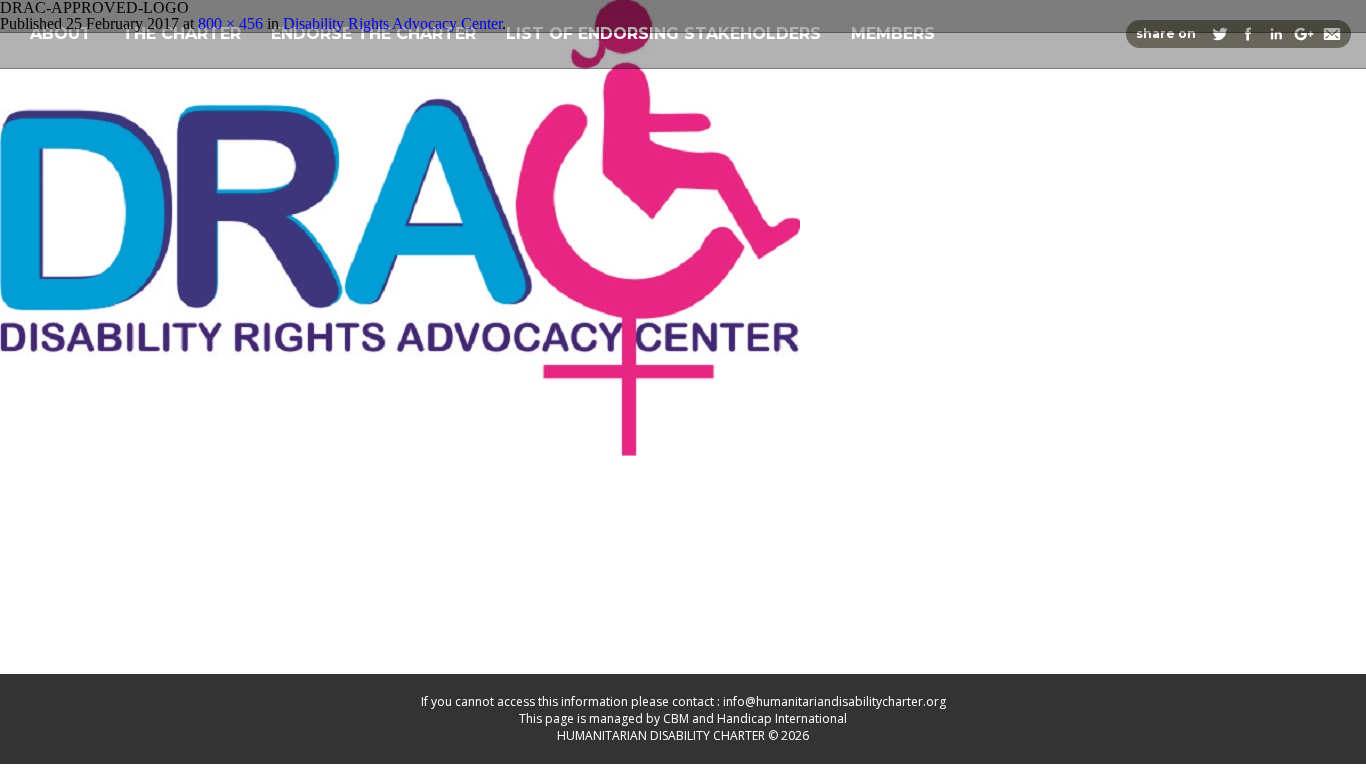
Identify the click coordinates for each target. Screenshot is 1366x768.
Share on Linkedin (1276, 34)
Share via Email (1332, 34)
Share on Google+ (1304, 34)
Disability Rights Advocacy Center (392, 23)
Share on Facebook (1248, 34)
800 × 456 (230, 23)
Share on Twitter (1220, 34)
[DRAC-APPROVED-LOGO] (400, 450)
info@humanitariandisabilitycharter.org (834, 701)
